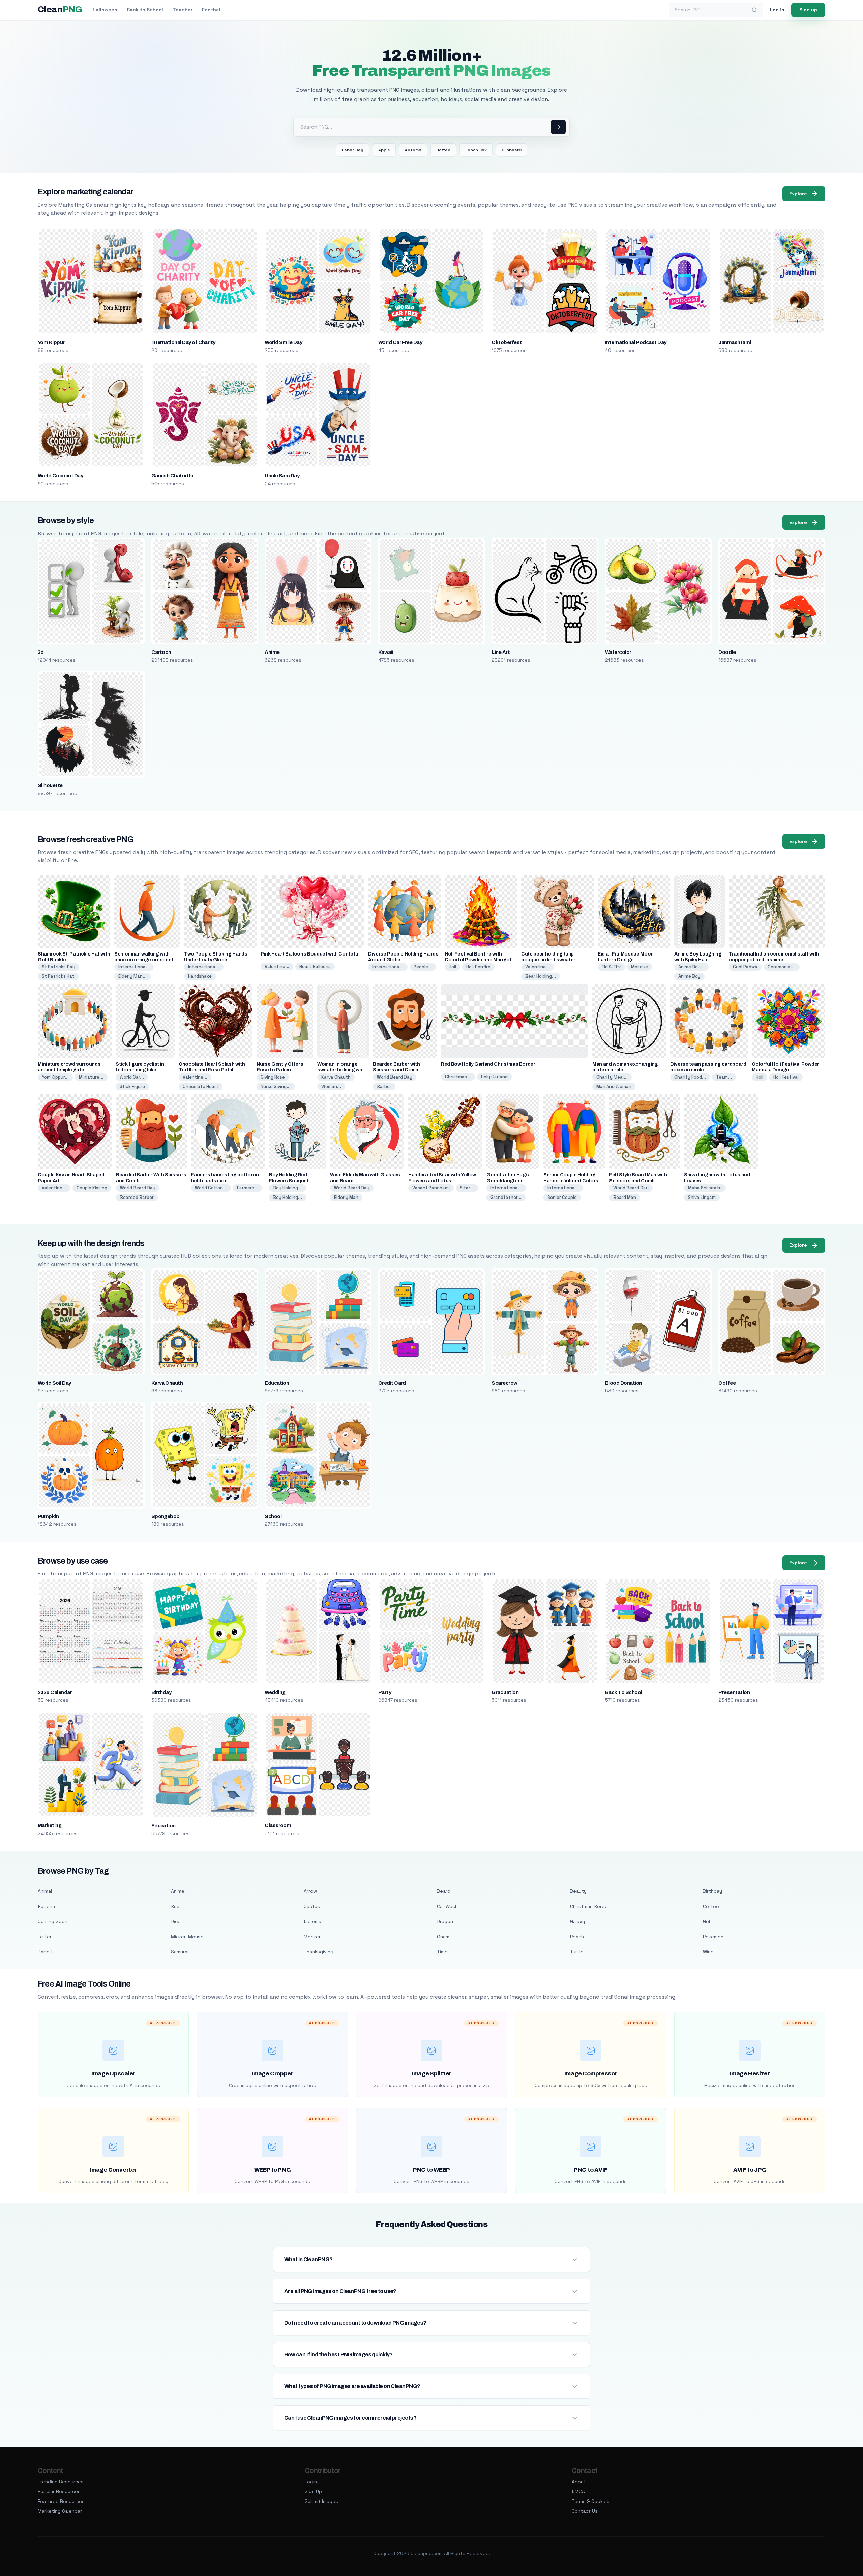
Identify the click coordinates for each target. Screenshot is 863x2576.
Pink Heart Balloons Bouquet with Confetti (309, 954)
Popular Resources (59, 2491)
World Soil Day (54, 1383)
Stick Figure (132, 1086)
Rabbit (45, 1952)
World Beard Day (395, 1077)
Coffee (443, 150)
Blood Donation (624, 1383)
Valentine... (277, 966)
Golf (708, 1921)
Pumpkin (48, 1516)
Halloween (105, 10)
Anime (272, 652)
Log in (777, 10)
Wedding (275, 1692)
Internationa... (134, 967)
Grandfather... (506, 1197)
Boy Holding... (288, 1188)
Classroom (278, 1825)
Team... (724, 1077)
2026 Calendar (55, 1692)
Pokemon (713, 1937)
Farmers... (248, 1188)
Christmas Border (590, 1906)
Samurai (180, 1952)
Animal (45, 1891)
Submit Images (321, 2501)
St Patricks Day (58, 967)
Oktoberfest (507, 342)
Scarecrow (504, 1383)
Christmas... (458, 1077)
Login (311, 2482)
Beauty (578, 1891)
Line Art (501, 652)
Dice (176, 1921)
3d (41, 652)
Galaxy (577, 1921)
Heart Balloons (315, 966)
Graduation (505, 1692)
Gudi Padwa (745, 967)
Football (212, 10)
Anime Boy (689, 976)
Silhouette (50, 785)
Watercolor (618, 652)
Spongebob (166, 1516)
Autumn (413, 150)
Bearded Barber (137, 1197)
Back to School (145, 10)
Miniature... (91, 1077)
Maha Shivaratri (705, 1188)
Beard (444, 1891)
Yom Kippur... (55, 1077)
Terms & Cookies (591, 2501)
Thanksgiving (319, 1952)
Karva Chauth (336, 1077)
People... (423, 967)
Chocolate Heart (201, 1086)
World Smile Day (283, 342)
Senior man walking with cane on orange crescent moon (144, 960)
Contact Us (585, 2511)
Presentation (734, 1692)
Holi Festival (786, 1077)
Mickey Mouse (187, 1937)
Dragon (445, 1921)
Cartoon (161, 652)
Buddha (46, 1906)
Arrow (310, 1891)
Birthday (161, 1692)
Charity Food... (690, 1077)
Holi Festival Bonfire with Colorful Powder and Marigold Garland (479, 960)
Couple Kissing (92, 1188)
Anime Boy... (691, 967)
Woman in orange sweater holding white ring (343, 1070)
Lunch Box (476, 150)
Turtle (577, 1952)
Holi (452, 967)
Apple (384, 150)
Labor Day (353, 150)
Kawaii (386, 652)
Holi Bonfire (478, 967)
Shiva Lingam (702, 1197)
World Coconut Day (60, 476)
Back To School (624, 1692)
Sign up (808, 10)
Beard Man (625, 1197)
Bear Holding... (541, 976)
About (579, 2482)
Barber (384, 1086)
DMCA (578, 2491)
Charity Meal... (612, 1077)
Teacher (183, 10)
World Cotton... (211, 1188)
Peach (577, 1937)
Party (385, 1692)
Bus (175, 1906)
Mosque (639, 967)
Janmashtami (735, 342)
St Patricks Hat (58, 976)
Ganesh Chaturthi (172, 476)
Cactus (312, 1906)
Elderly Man (346, 1197)
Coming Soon (53, 1921)
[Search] (754, 10)
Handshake (200, 976)
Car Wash (447, 1906)
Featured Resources (61, 2501)
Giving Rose (273, 1077)
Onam (443, 1937)
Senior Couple (562, 1197)
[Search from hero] (558, 127)
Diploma (313, 1921)
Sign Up (313, 2491)
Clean (60, 10)
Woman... (331, 1086)
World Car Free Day (400, 342)
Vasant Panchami (431, 1188)
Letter (45, 1937)
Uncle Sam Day (282, 476)
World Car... (132, 1077)
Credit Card (392, 1383)
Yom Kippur (51, 342)
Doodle (727, 652)
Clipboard (512, 150)
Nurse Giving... (276, 1086)
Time (442, 1952)
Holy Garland (494, 1077)
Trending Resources (61, 2482)
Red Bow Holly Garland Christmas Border (488, 1064)
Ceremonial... (782, 967)
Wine (708, 1952)
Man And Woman (614, 1086)
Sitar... (467, 1188)
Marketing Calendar (60, 2511)
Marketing (50, 1825)
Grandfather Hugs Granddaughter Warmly (508, 1180)
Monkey (313, 1937)
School (273, 1516)
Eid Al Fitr (611, 967)
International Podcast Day (636, 342)
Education (277, 1383)
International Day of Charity (183, 342)
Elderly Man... (132, 976)
